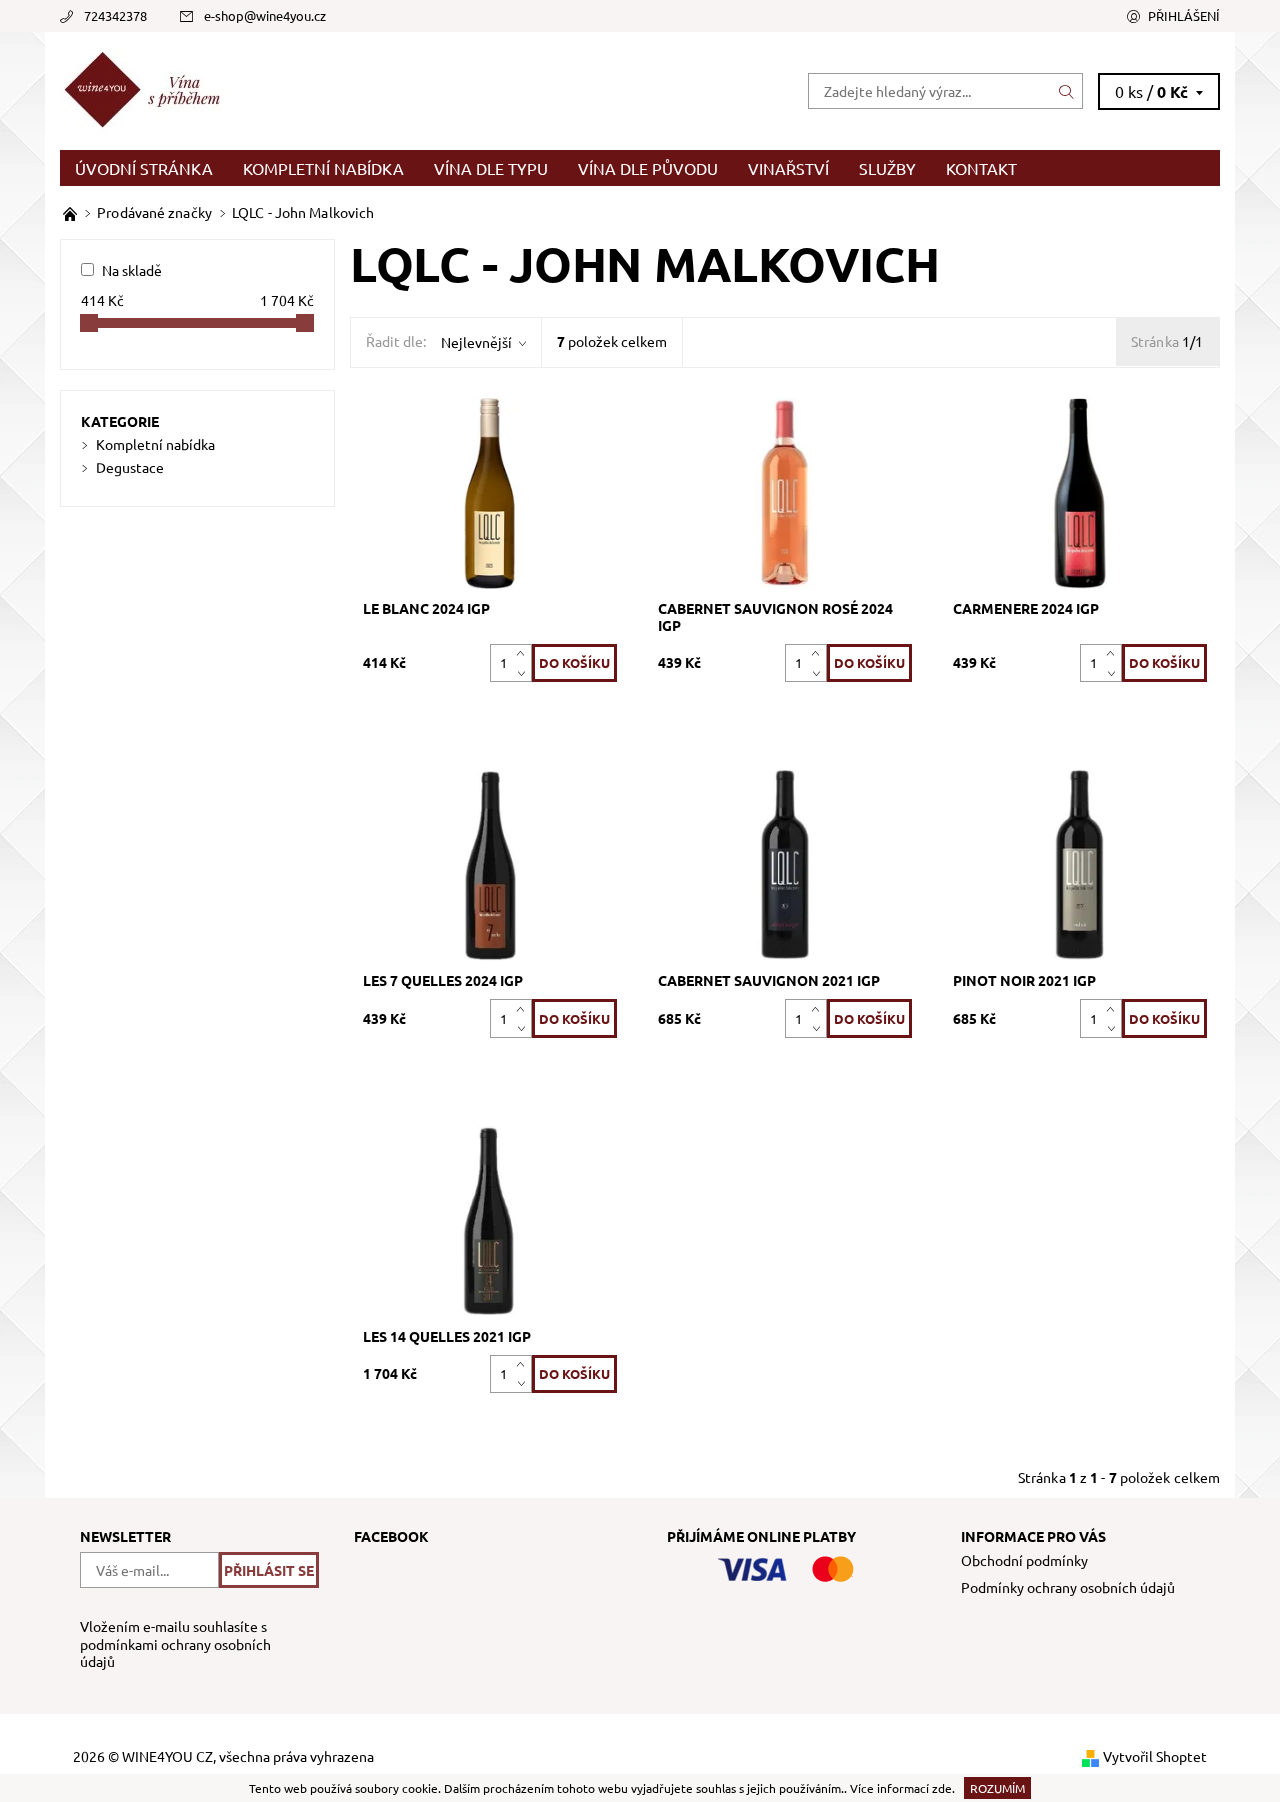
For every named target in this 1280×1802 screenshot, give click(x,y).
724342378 (115, 15)
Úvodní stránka (144, 168)
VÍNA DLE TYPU (491, 168)
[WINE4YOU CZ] (146, 88)
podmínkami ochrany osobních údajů (175, 1653)
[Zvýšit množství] (524, 653)
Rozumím (997, 1788)
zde (942, 1788)
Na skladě (132, 270)
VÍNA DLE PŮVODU (648, 168)
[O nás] (71, 212)
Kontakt (981, 168)
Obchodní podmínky (1024, 1560)
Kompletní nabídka (323, 168)
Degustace (130, 467)
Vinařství (788, 168)
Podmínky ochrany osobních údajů (1068, 1587)
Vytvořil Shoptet (1155, 1756)
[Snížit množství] (524, 672)
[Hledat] (1067, 91)
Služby (887, 168)
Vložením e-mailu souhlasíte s (175, 1644)
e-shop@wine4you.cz (265, 15)
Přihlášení (1184, 15)
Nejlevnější (476, 342)
